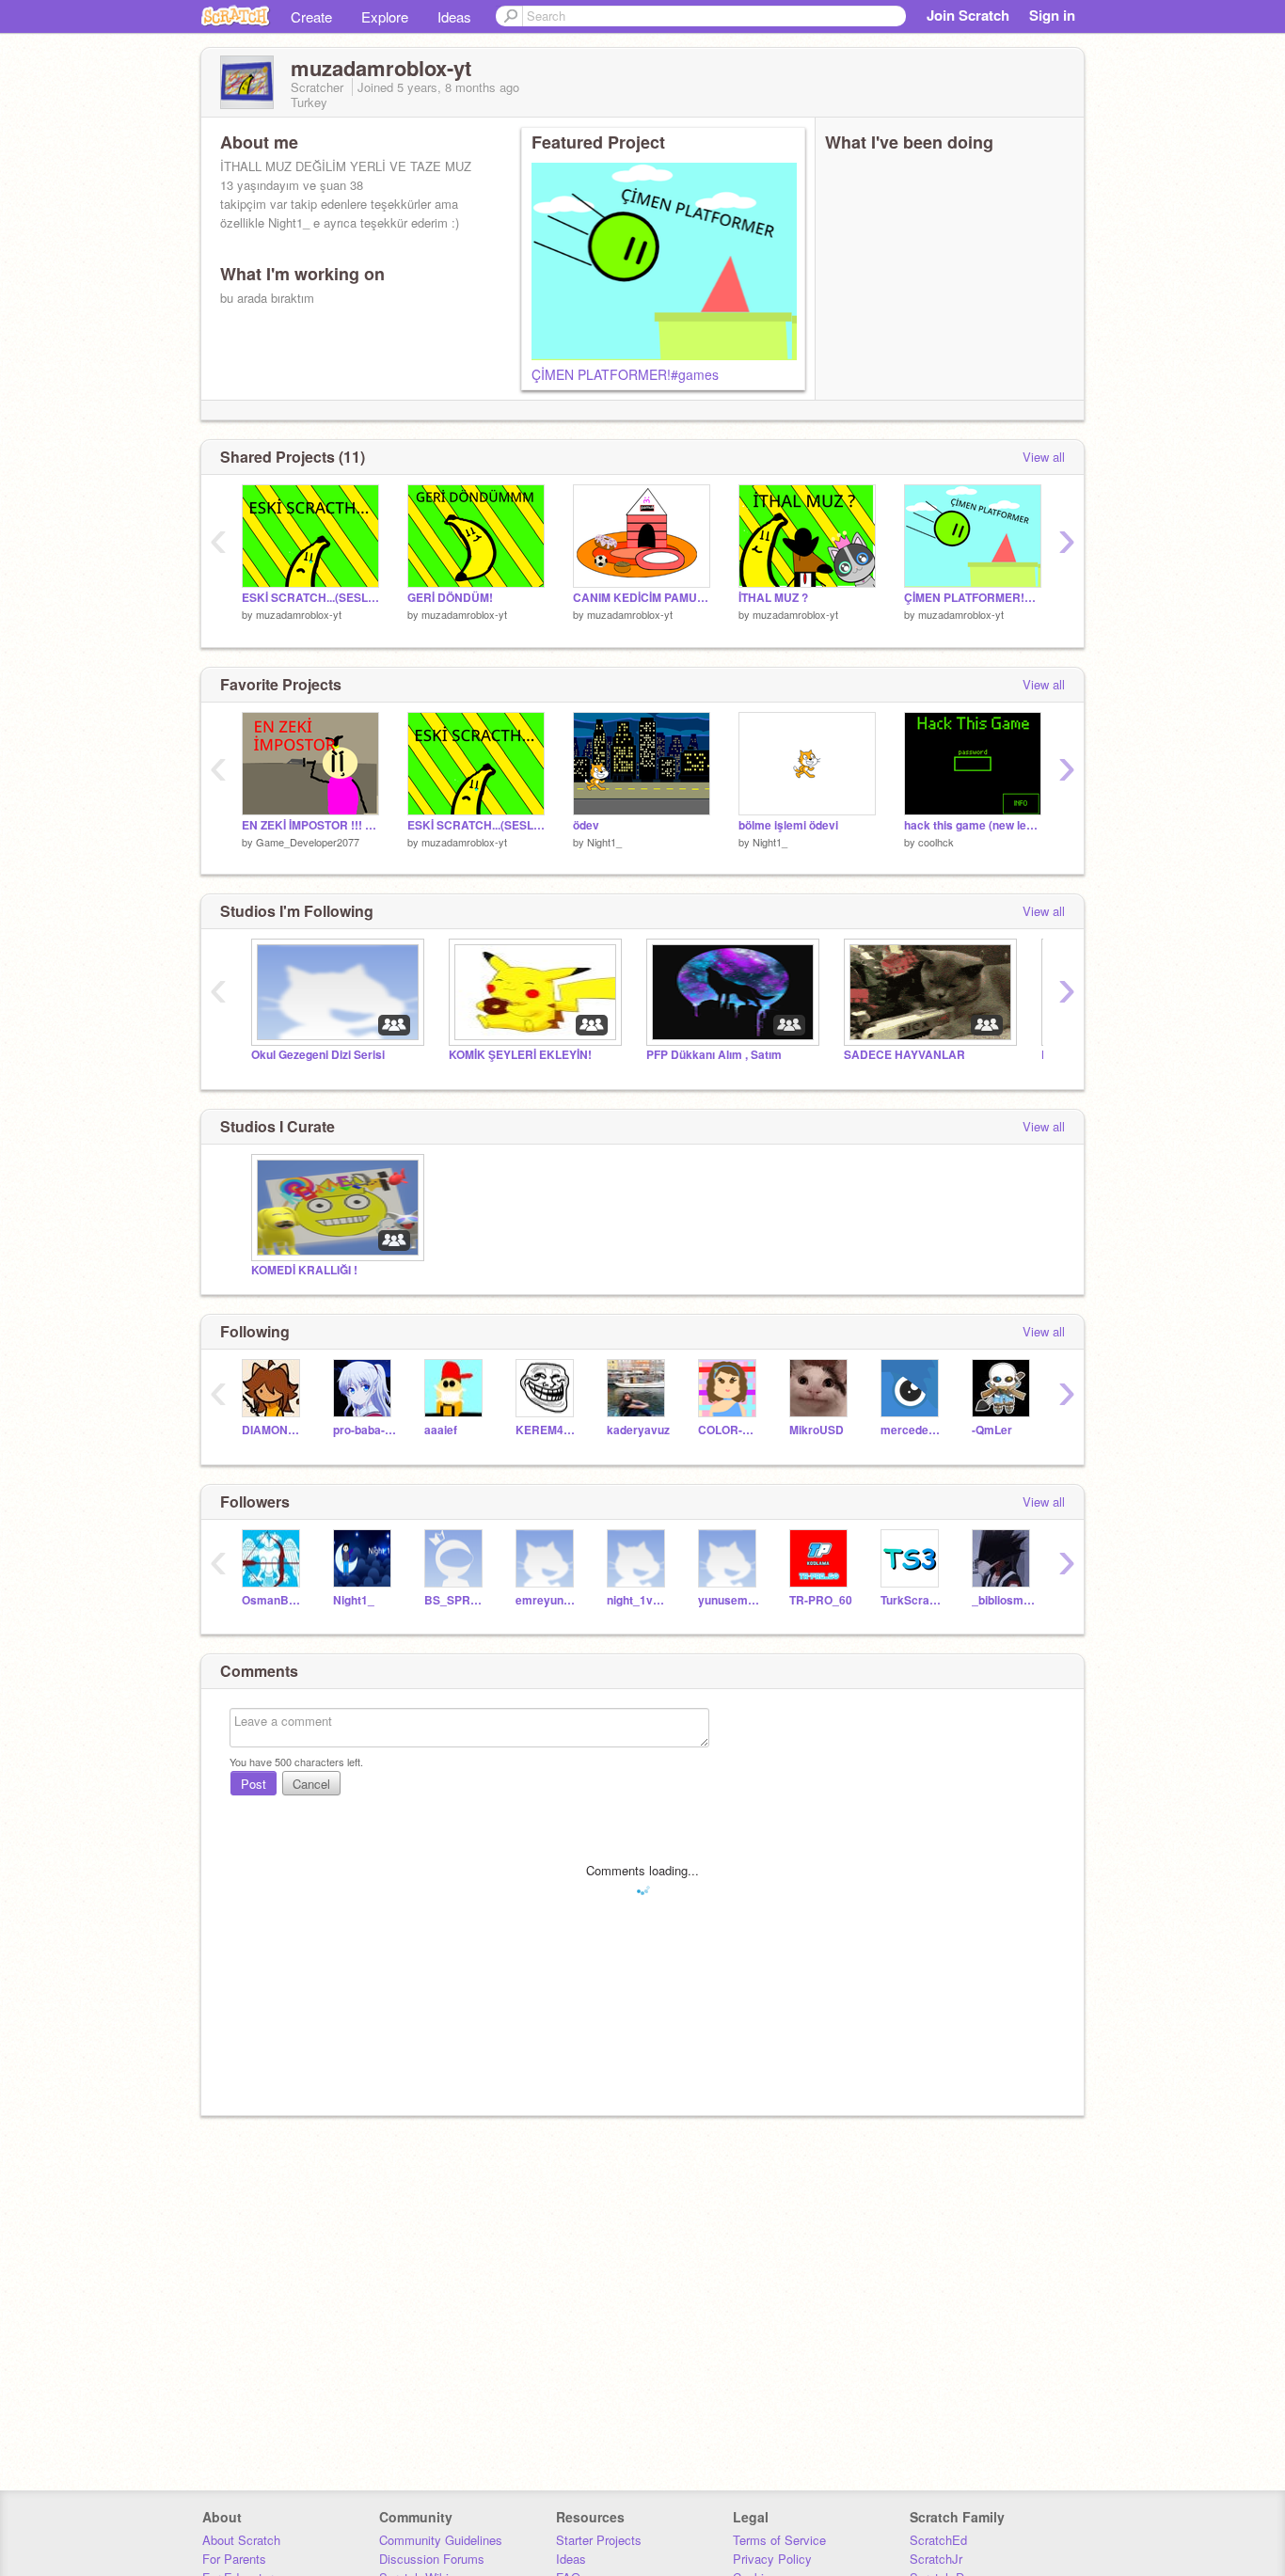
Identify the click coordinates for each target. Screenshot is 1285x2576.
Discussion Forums (432, 2559)
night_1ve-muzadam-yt (638, 1600)
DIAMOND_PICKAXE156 (273, 1430)
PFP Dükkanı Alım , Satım (714, 1055)
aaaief (441, 1430)
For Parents (234, 2559)
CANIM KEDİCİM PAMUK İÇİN (642, 598)
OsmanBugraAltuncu (273, 1600)
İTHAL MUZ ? (773, 598)
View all (1044, 457)
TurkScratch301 (912, 1600)
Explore (385, 16)
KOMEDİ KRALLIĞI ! (304, 1270)
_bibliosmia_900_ (1003, 1600)
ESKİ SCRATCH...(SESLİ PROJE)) (310, 598)
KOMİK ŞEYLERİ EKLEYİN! (520, 1055)
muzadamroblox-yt (299, 614)
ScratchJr (936, 2559)
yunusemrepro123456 (730, 1600)
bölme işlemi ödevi (788, 825)
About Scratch (241, 2540)
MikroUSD (817, 1430)
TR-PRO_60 (821, 1600)
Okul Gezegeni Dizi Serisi (318, 1055)
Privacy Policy (772, 2559)
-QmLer (992, 1430)
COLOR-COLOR (730, 1430)
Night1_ (604, 842)
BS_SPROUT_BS (456, 1600)
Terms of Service (779, 2540)
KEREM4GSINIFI (547, 1430)
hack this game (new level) (973, 825)
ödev (586, 825)
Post (254, 1784)
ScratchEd (938, 2540)
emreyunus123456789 (547, 1600)
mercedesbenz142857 (912, 1430)
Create (311, 16)
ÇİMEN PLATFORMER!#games (625, 374)
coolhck (936, 842)
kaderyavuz (638, 1430)
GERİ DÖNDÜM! (450, 598)
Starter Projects (599, 2540)
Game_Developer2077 (308, 842)
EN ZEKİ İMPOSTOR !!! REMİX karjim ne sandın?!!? (310, 825)
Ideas (454, 16)
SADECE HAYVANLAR (904, 1055)
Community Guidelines (441, 2540)
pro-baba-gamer (365, 1430)
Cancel (311, 1784)
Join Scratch (968, 15)
